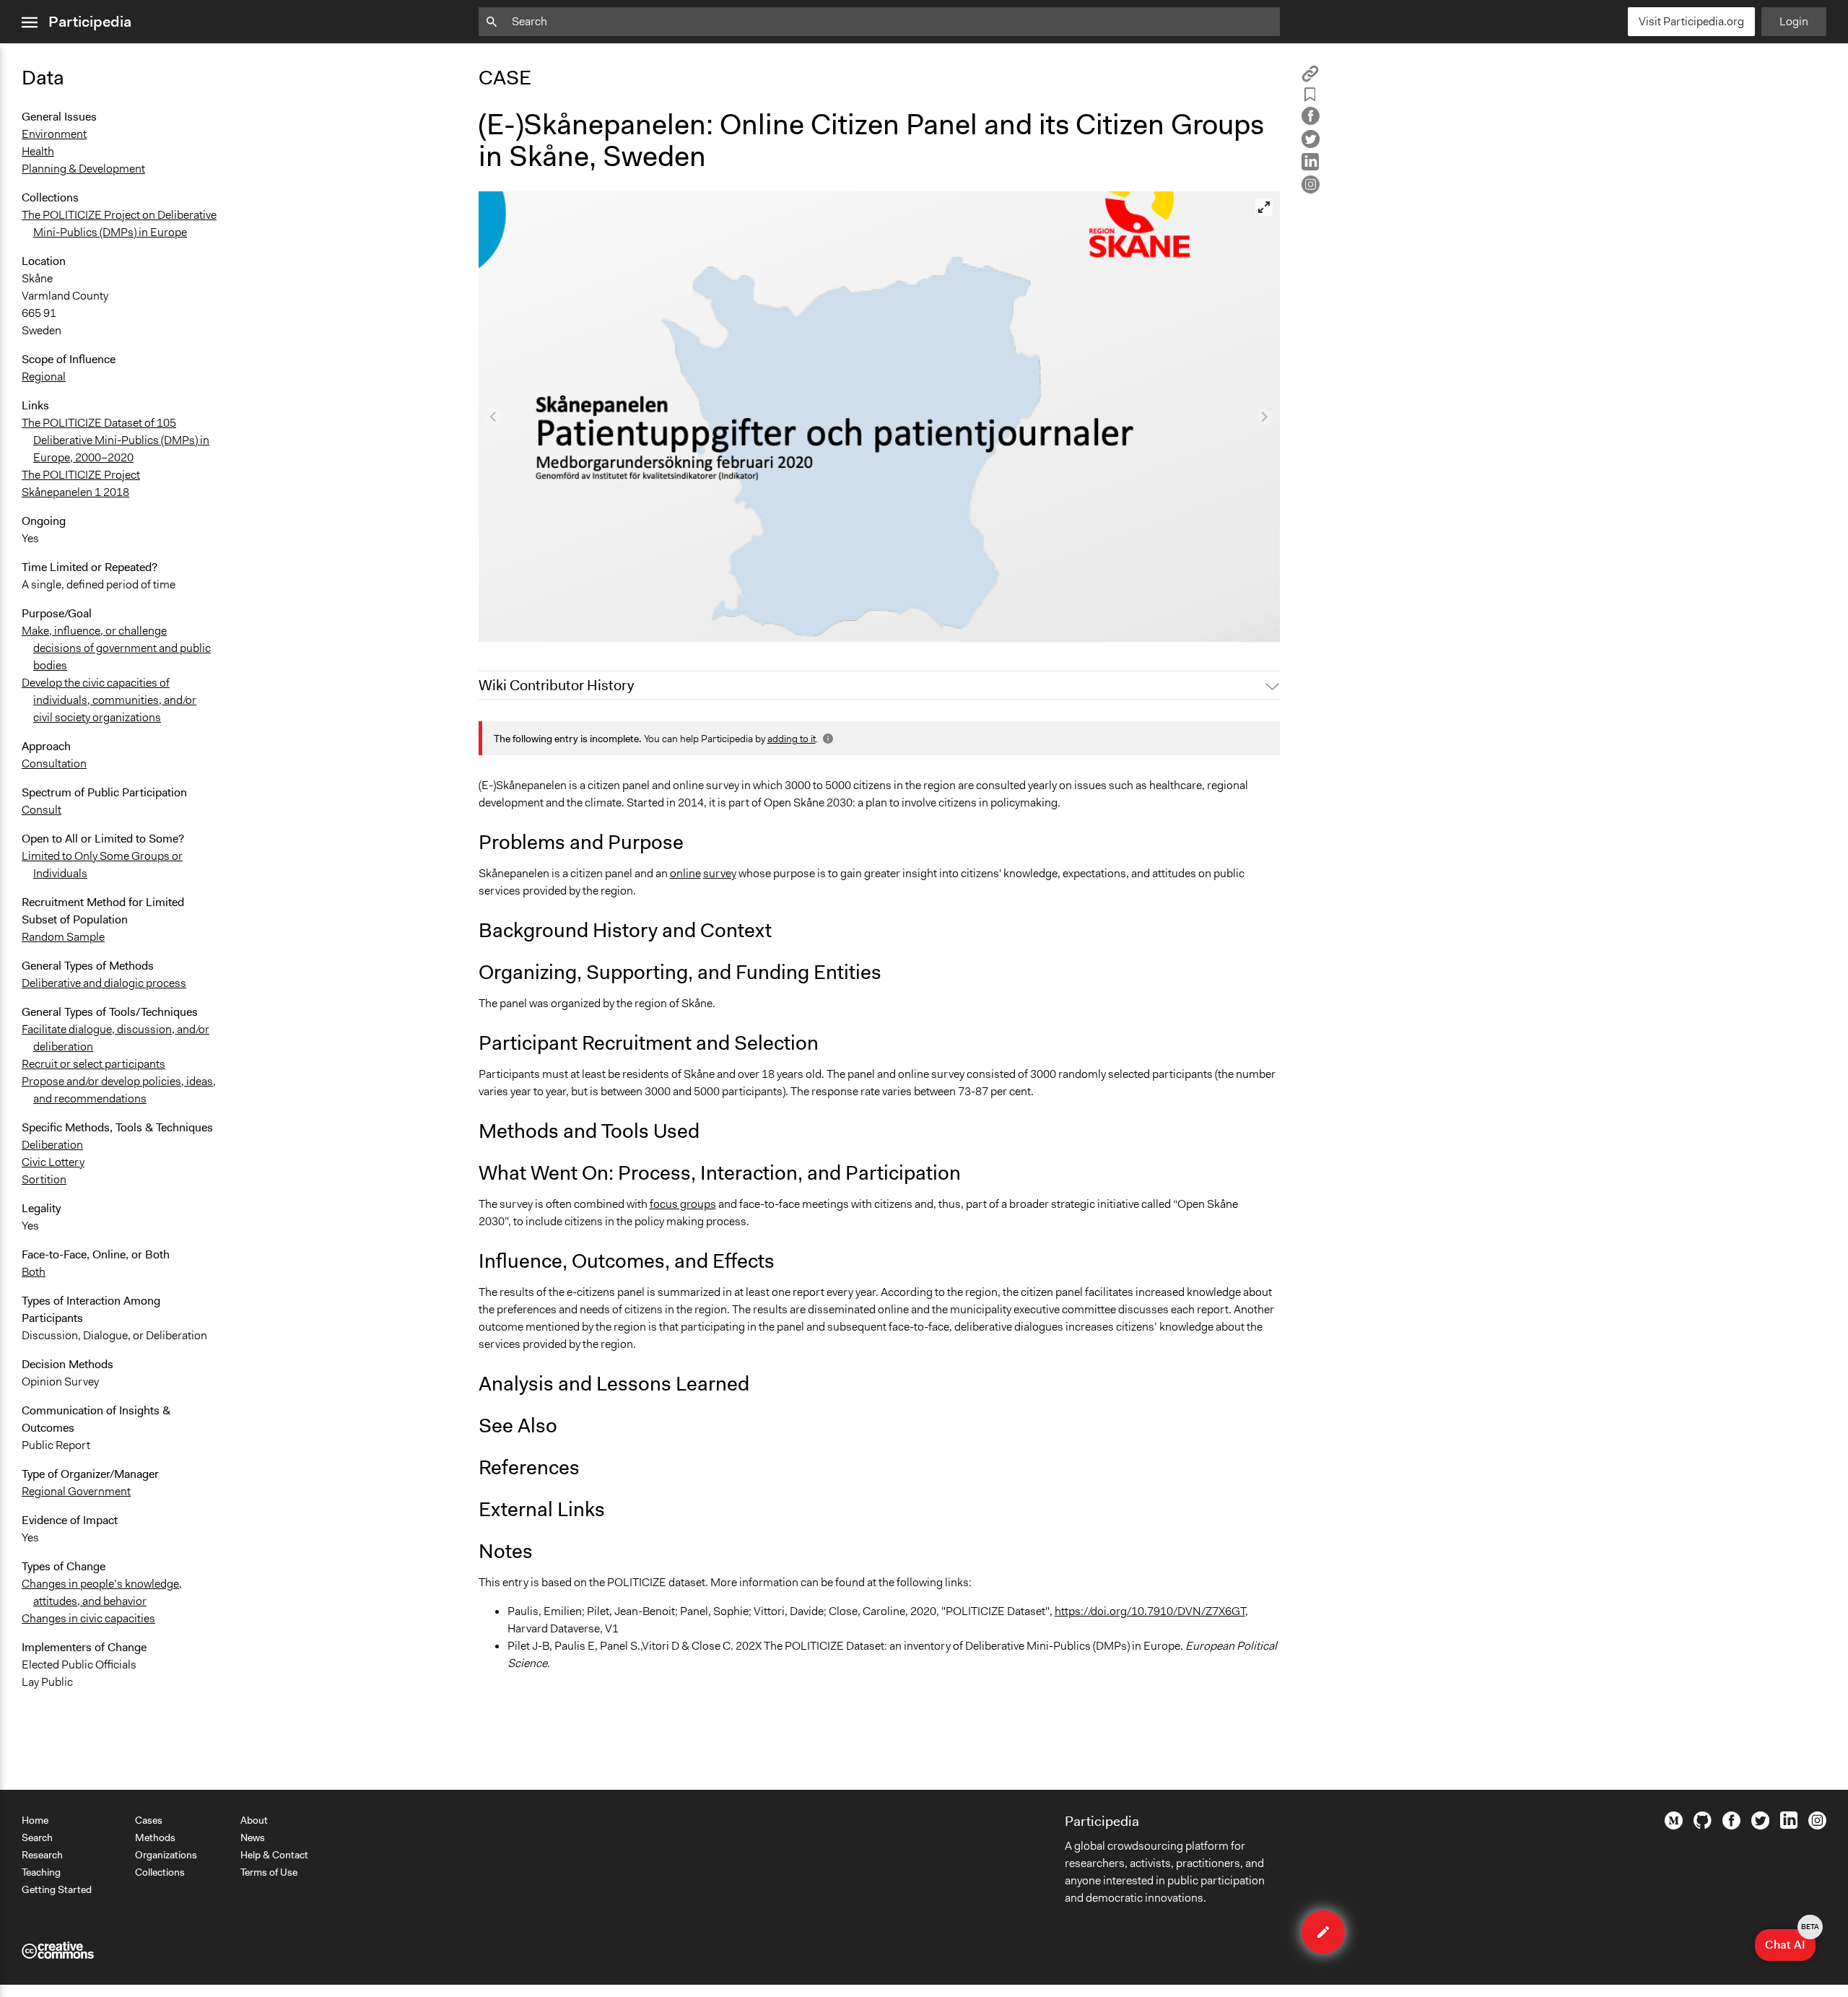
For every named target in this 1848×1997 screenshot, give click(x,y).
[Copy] (1310, 78)
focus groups (683, 1204)
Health (38, 151)
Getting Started (57, 1889)
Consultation (54, 763)
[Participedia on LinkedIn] (1789, 1825)
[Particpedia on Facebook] (1731, 1826)
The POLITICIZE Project (81, 475)
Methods (155, 1837)
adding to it (792, 739)
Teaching (41, 1872)
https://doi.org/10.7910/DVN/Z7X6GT (1150, 1611)
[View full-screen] (1264, 207)
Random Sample (63, 937)
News (253, 1837)
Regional (44, 377)
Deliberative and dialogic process (104, 983)
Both (34, 1272)
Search (37, 1837)
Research (42, 1855)
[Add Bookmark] (1310, 97)
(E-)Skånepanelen (532, 624)
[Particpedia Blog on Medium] (1674, 1826)
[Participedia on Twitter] (1760, 1826)
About (254, 1820)
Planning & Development (83, 169)
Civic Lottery (53, 1162)
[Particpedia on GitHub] (1703, 1825)
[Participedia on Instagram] (1817, 1826)
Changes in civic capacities (88, 1618)
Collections (160, 1872)
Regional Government (76, 1491)
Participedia (90, 22)
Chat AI (1790, 1941)
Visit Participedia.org (1691, 21)
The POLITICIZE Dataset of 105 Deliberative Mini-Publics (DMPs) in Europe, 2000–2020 (115, 440)
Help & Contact (274, 1855)
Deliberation (52, 1145)
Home (35, 1820)
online (685, 873)
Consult (42, 810)
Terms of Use (269, 1872)
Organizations (166, 1855)
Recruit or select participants (93, 1064)
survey (720, 873)
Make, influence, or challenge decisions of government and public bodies (116, 648)
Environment (54, 134)
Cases (149, 1820)
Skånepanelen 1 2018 (75, 492)
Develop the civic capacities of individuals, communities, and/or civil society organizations (109, 700)
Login (1794, 21)
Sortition (44, 1179)
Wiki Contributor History (556, 685)
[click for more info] (827, 739)
